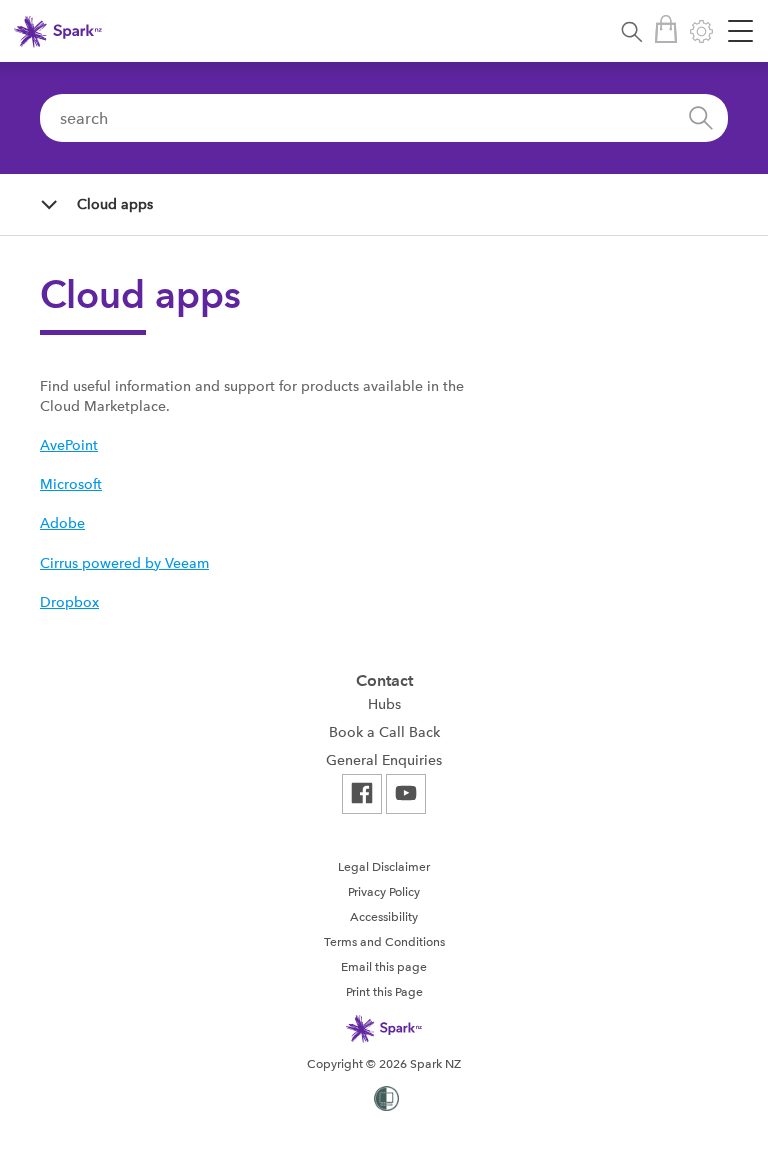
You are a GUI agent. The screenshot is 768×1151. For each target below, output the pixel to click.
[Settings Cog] (701, 31)
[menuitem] (384, 704)
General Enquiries (384, 760)
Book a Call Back (384, 732)
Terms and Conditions (384, 942)
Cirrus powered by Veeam (124, 563)
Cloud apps (115, 204)
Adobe (62, 523)
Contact (384, 680)
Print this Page (384, 992)
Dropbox (69, 602)
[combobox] (384, 118)
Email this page (384, 967)
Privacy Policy (384, 892)
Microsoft (71, 484)
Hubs (384, 704)
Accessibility (384, 917)
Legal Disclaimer (384, 867)
